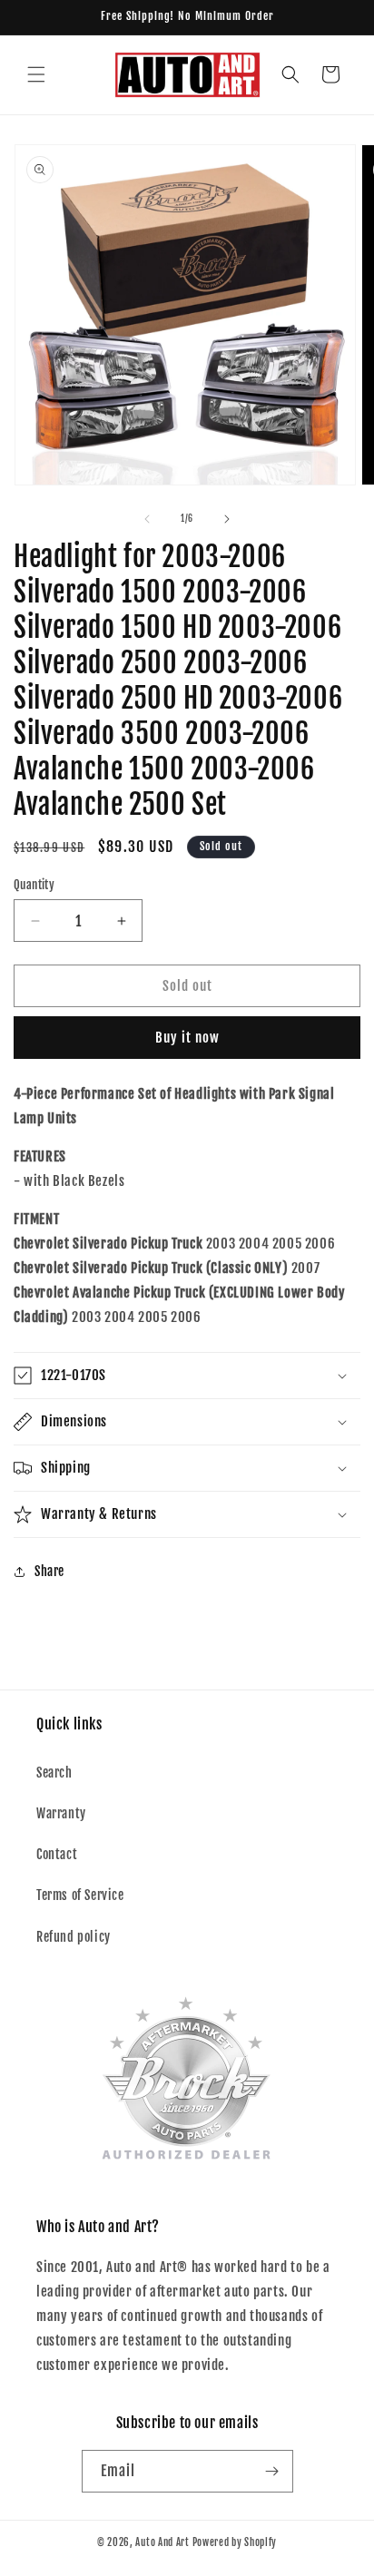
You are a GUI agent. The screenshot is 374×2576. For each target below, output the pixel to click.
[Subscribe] (272, 2471)
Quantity (34, 885)
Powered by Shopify (235, 2542)
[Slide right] (227, 519)
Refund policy (74, 1937)
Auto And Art (162, 2542)
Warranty (61, 1813)
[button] (36, 74)
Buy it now (187, 1038)
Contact (57, 1854)
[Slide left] (147, 519)
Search (54, 1773)
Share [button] (49, 1571)
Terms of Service (80, 1895)
